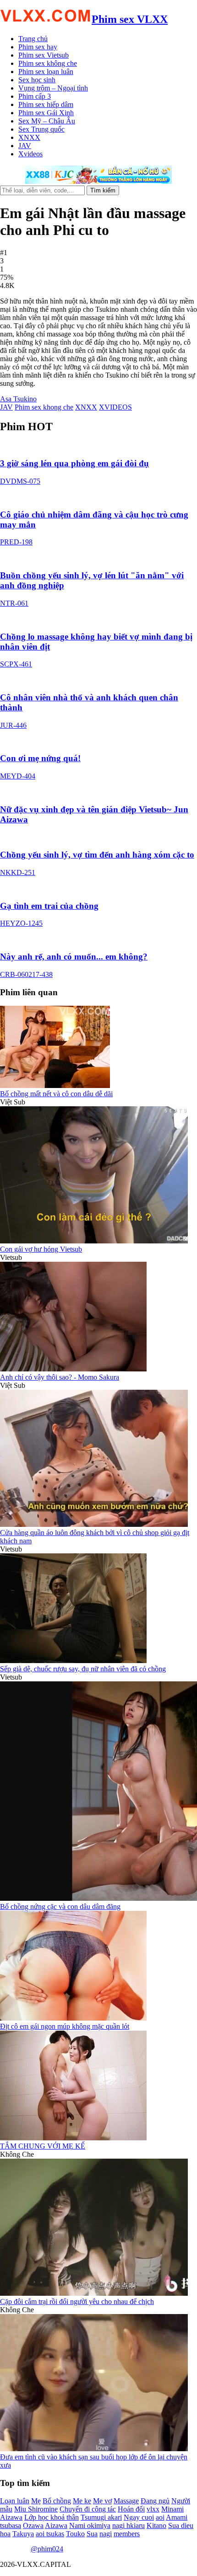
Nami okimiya (90, 2525)
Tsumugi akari (101, 2517)
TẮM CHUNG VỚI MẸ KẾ (43, 2146)
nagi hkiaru (129, 2525)
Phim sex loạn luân (46, 72)
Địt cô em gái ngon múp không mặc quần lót (65, 2026)
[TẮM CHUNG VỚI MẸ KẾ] (73, 2138)
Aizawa (56, 2525)
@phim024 (47, 2549)
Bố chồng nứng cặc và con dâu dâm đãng (60, 1907)
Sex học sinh (37, 80)
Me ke (82, 2501)
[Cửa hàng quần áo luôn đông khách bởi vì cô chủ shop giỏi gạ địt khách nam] (94, 1524)
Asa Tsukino (18, 399)
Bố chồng (57, 2501)
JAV (25, 146)
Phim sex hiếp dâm (46, 104)
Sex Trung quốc (41, 129)
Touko (75, 2534)
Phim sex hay (38, 47)
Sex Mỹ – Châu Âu (47, 121)
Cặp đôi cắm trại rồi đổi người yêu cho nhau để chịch (77, 2301)
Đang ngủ (155, 2501)
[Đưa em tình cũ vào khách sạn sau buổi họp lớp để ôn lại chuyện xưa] (94, 2449)
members (127, 2534)
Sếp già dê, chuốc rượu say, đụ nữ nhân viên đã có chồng (83, 1669)
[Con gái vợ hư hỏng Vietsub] (94, 1241)
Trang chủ (33, 39)
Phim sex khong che (44, 407)
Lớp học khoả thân (52, 2517)
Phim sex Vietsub (44, 55)
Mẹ (36, 2501)
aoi (160, 2517)
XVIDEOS (115, 407)
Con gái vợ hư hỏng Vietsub (41, 1249)
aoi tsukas (50, 2534)
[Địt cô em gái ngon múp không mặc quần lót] (73, 2018)
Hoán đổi (131, 2509)
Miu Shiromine (36, 2509)
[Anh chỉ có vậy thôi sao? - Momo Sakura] (73, 1369)
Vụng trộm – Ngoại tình (53, 88)
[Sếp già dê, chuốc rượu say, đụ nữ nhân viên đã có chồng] (73, 1661)
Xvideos (30, 154)
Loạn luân (15, 2501)
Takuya (23, 2534)
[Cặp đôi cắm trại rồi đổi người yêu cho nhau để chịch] (94, 2293)
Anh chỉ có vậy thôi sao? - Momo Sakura (60, 1377)
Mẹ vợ (102, 2501)
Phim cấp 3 (35, 96)
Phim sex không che (48, 63)
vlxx (153, 2509)
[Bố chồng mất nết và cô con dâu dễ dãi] (55, 1085)
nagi (106, 2534)
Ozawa (33, 2525)
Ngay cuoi (139, 2517)
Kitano (156, 2525)
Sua (92, 2534)
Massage (126, 2501)
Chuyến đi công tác (88, 2509)
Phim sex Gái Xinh (46, 113)
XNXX (29, 137)
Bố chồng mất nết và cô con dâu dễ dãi (56, 1094)
